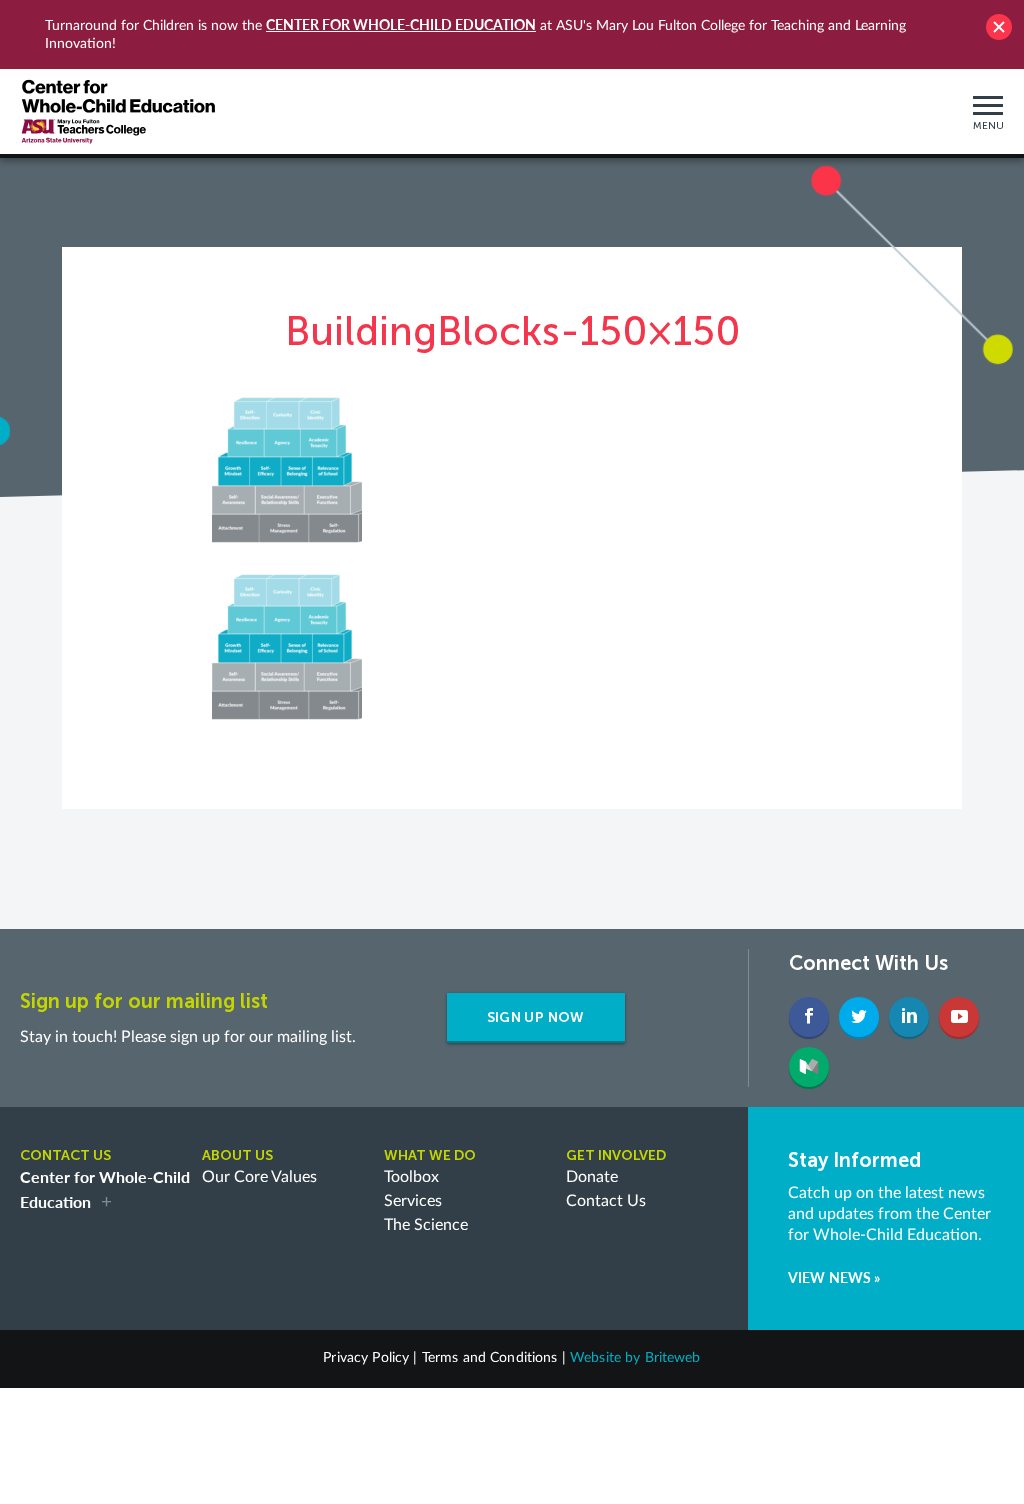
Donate (592, 1177)
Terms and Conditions (490, 1358)
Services (413, 1201)
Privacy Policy (366, 1358)
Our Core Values (259, 1177)
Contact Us (606, 1201)
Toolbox (411, 1177)
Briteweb (673, 1358)
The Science (426, 1225)
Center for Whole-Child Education (401, 24)
